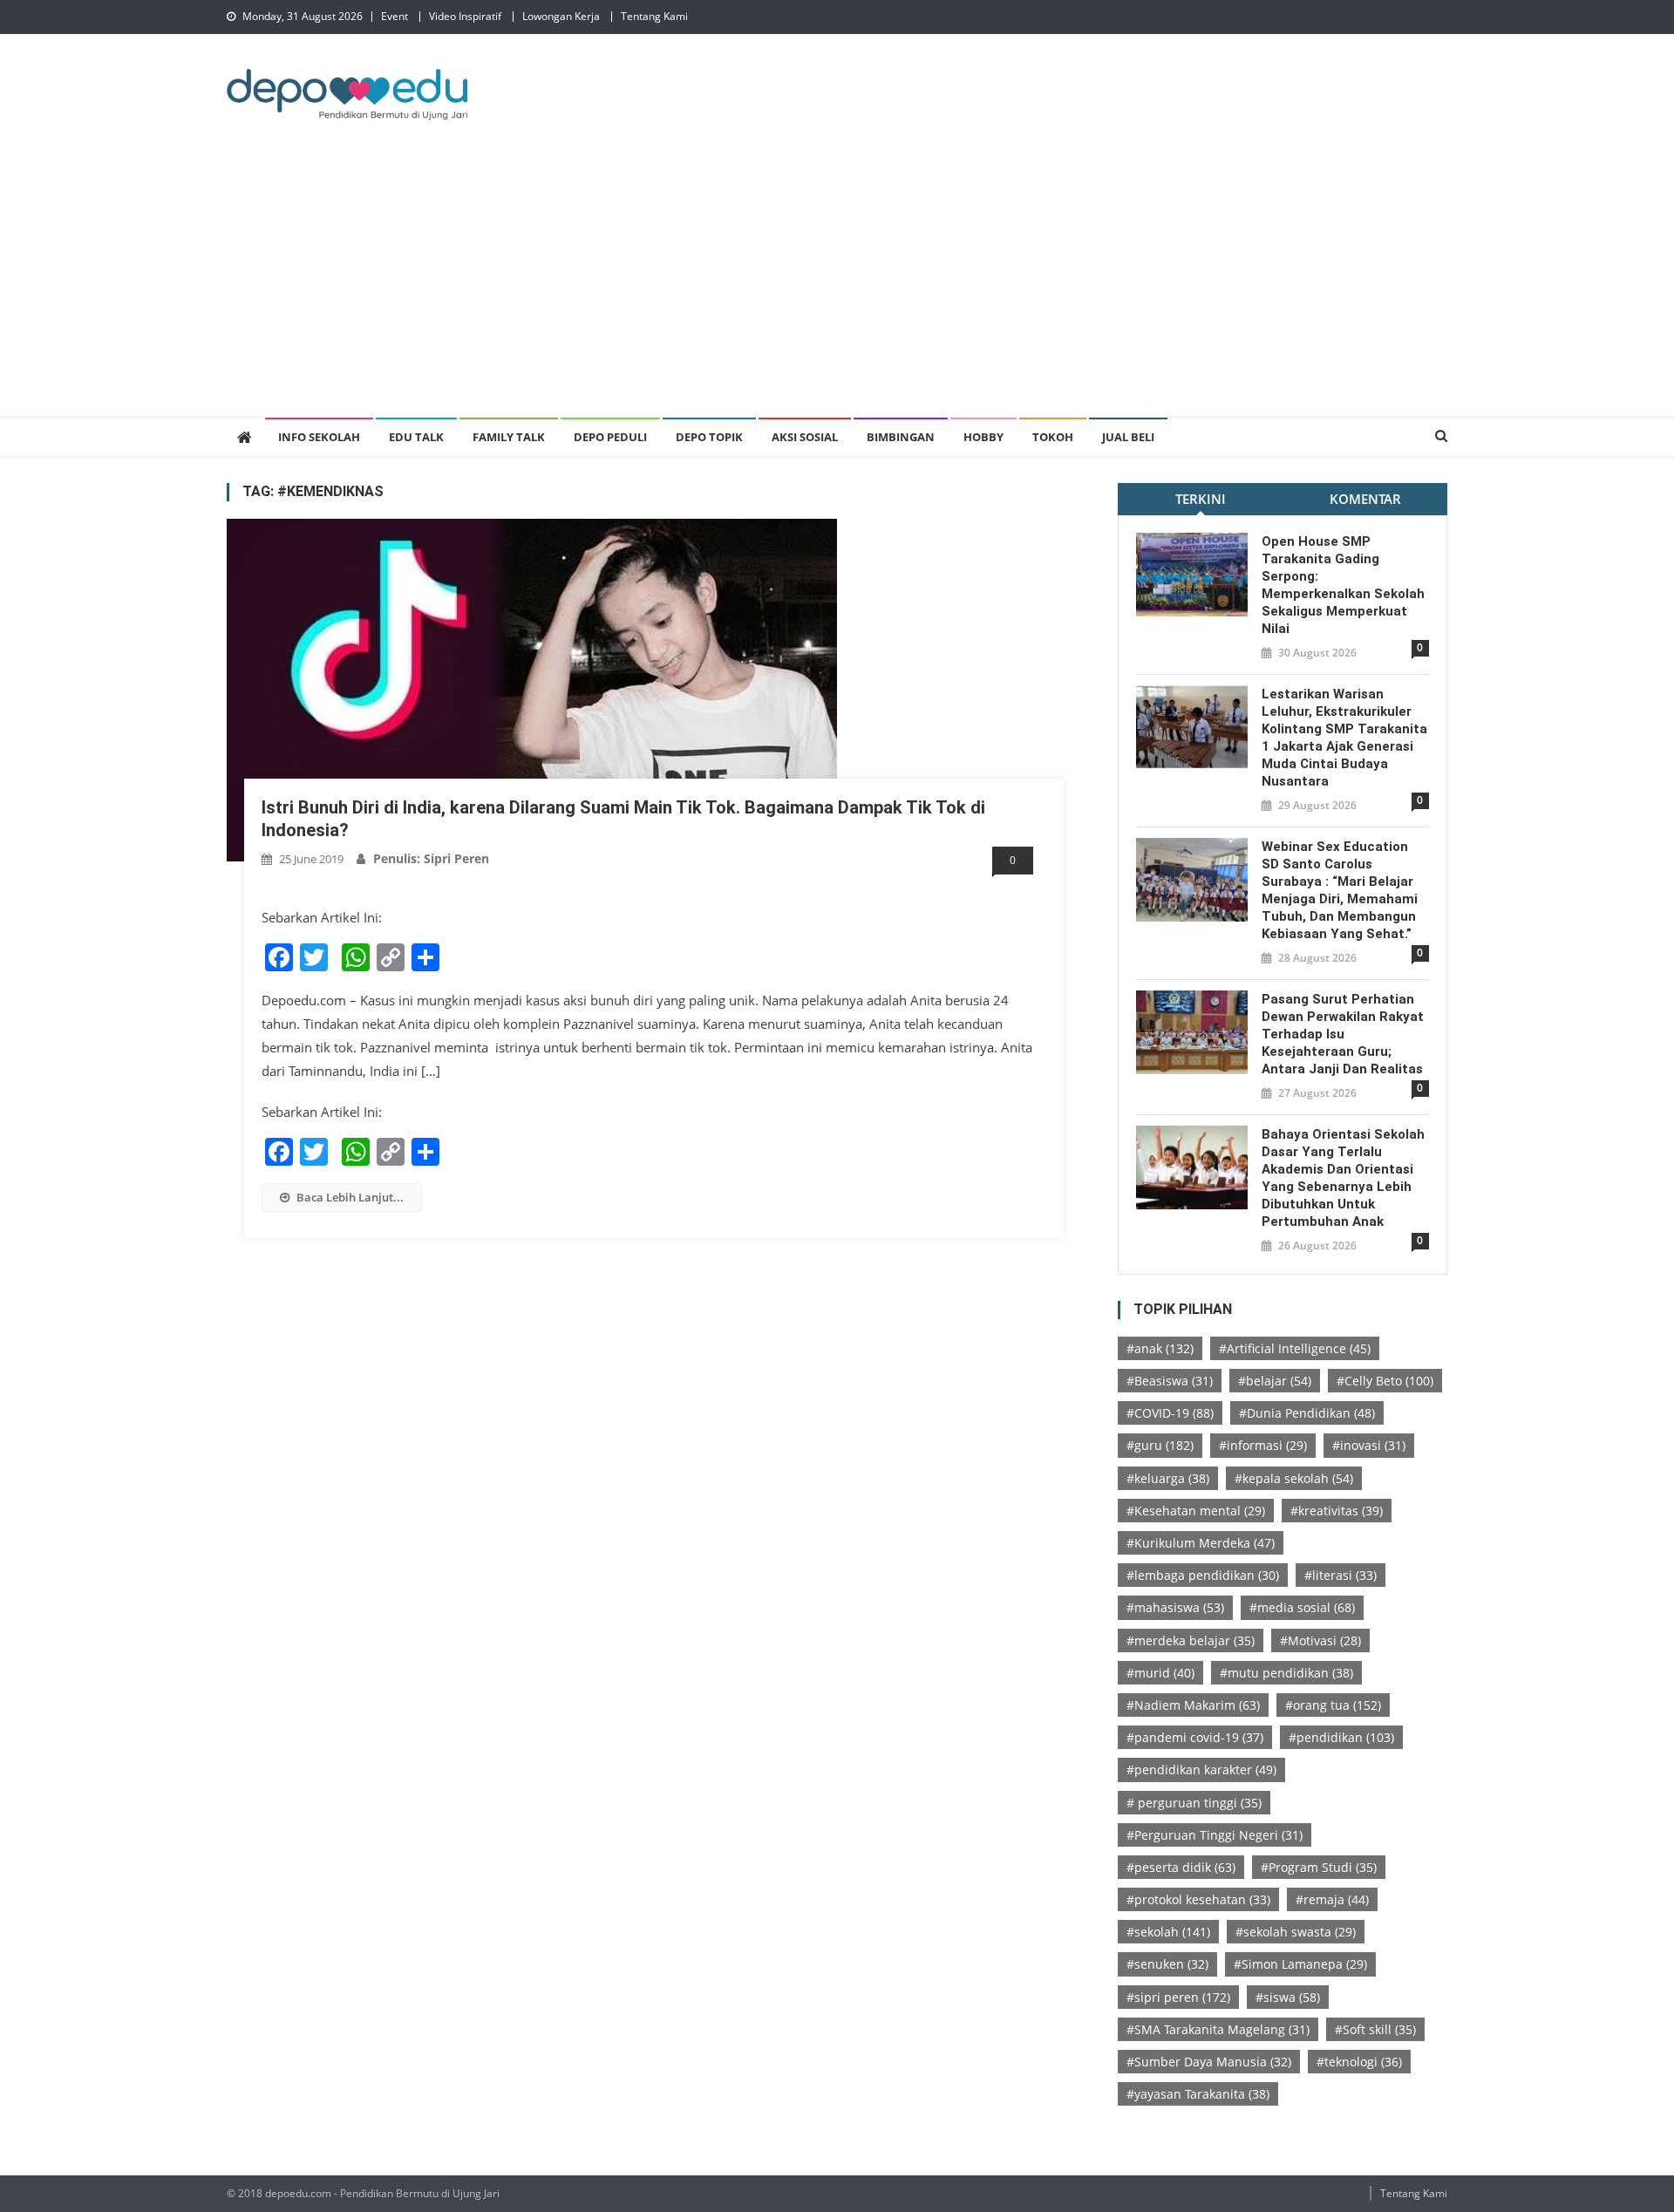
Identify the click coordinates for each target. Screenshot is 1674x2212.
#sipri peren (1178, 1997)
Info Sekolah (319, 437)
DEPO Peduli (610, 437)
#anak (1160, 1348)
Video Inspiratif (465, 16)
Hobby (983, 437)
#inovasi (1369, 1445)
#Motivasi (1320, 1640)
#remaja (1332, 1899)
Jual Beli (1128, 437)
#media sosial (1302, 1607)
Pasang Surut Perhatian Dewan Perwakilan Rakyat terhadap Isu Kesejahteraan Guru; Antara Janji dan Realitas (1343, 1034)
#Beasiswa (1170, 1381)
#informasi (1263, 1445)
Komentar (1365, 499)
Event (395, 16)
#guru (1160, 1445)
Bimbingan (901, 437)
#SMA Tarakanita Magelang (1218, 2029)
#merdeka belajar (1191, 1640)
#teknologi (1359, 2062)
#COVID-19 (1170, 1413)
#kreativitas (1337, 1511)
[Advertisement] (837, 286)
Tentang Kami (654, 16)
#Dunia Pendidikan (1307, 1413)
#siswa (1288, 1997)
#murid (1160, 1673)
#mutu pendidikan (1286, 1673)
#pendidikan (1341, 1737)
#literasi (1341, 1575)
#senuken (1167, 1964)
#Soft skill (1375, 2029)
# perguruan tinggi (1194, 1803)
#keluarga (1168, 1478)
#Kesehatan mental (1196, 1511)
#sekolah (1168, 1932)
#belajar (1275, 1381)
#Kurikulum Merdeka (1201, 1543)
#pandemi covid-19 (1195, 1737)
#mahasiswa (1175, 1607)
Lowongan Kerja (561, 16)
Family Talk (509, 437)
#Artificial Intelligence (1295, 1348)
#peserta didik (1181, 1867)
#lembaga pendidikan (1203, 1575)
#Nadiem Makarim (1193, 1705)
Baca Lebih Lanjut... (350, 1197)
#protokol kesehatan (1198, 1899)
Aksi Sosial (805, 437)
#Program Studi (1319, 1867)
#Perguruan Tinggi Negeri (1215, 1835)
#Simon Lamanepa (1300, 1964)
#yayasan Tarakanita (1198, 2094)
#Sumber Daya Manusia (1209, 2062)
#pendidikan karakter (1201, 1770)
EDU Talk (416, 437)
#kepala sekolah (1294, 1478)
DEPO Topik (709, 437)
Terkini (1201, 499)
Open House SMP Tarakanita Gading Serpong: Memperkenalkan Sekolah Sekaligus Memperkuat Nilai (1343, 585)
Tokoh (1053, 437)
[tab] (1200, 499)
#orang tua (1333, 1705)
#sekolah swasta (1296, 1932)
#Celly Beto (1385, 1381)
